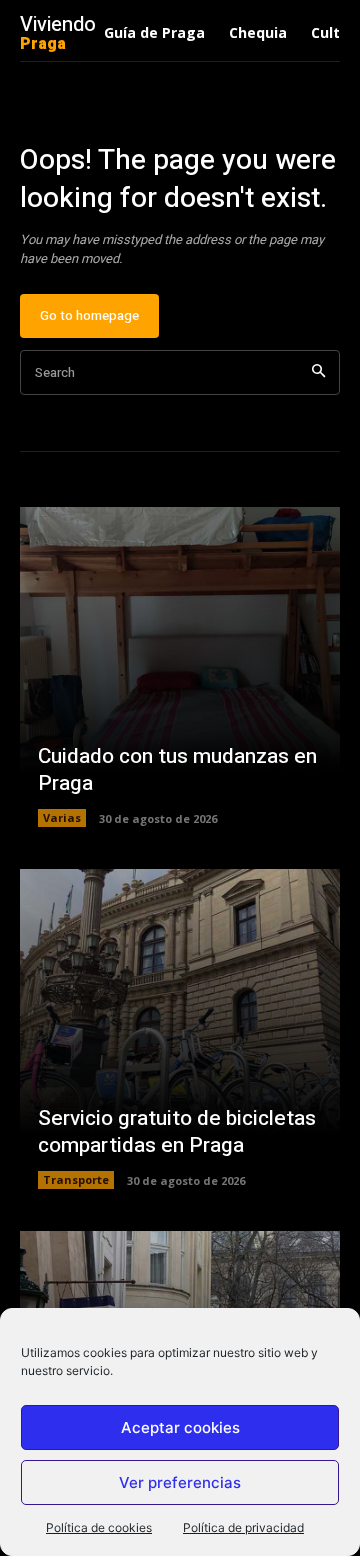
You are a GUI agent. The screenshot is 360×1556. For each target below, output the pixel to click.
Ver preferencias (180, 1482)
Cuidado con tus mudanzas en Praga (177, 770)
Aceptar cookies (180, 1427)
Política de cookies (99, 1527)
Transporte (76, 1179)
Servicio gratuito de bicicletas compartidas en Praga (177, 1132)
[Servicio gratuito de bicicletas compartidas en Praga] (180, 1029)
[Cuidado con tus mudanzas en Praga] (180, 667)
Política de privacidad (243, 1527)
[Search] (318, 372)
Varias (62, 817)
